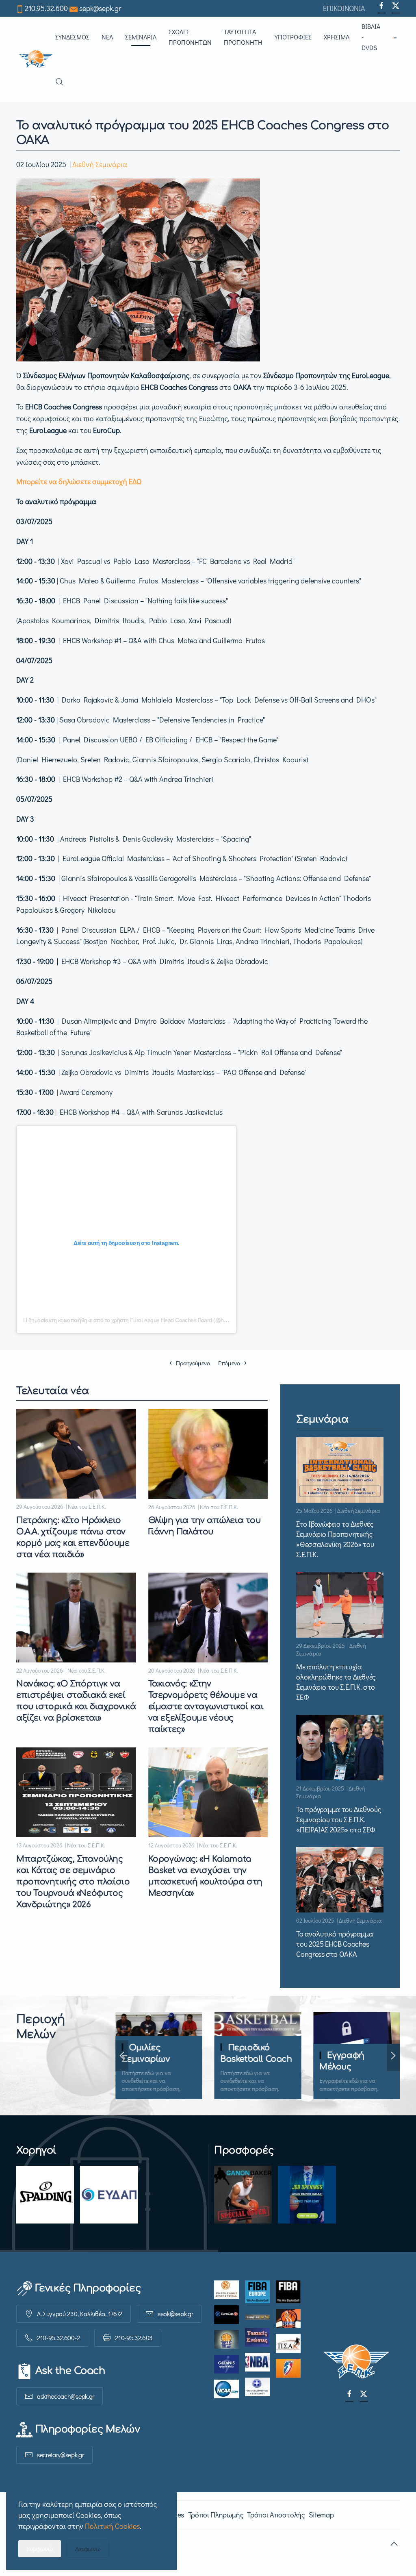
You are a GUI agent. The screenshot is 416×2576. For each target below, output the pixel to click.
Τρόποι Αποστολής (276, 2515)
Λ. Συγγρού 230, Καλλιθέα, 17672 (80, 2314)
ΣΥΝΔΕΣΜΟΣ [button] (72, 37)
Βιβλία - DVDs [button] (371, 37)
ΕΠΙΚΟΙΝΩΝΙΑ (344, 8)
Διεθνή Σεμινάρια (100, 164)
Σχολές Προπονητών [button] (190, 37)
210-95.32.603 (134, 2338)
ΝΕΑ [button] (107, 37)
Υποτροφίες (293, 37)
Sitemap (321, 2515)
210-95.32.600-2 (58, 2338)
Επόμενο (229, 1363)
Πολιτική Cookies (112, 2526)
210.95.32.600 (46, 8)
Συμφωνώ (40, 2549)
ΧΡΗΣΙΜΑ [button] (337, 37)
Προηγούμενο (193, 1363)
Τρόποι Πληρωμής (216, 2515)
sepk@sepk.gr (100, 8)
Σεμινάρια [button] (141, 37)
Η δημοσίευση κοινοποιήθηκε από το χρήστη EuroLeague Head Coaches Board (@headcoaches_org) (144, 1320)
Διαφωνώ (88, 2549)
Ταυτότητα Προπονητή (243, 37)
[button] (396, 37)
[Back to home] (36, 59)
